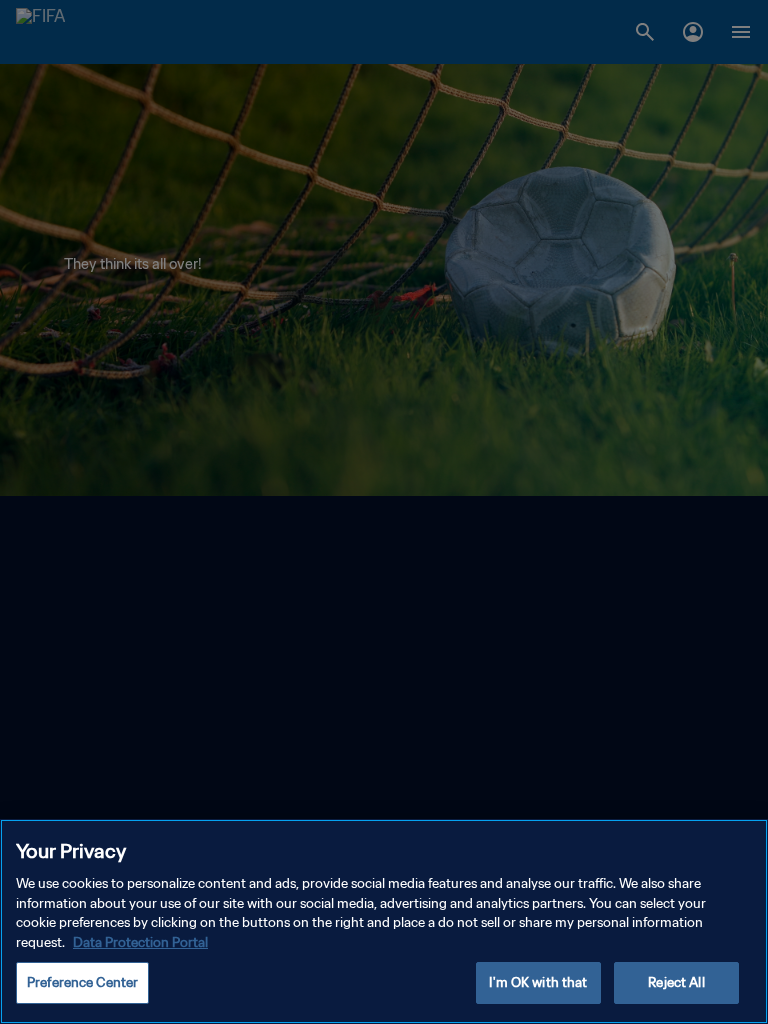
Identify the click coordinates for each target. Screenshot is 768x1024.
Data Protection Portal (140, 942)
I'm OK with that (538, 982)
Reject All (676, 982)
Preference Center (82, 982)
